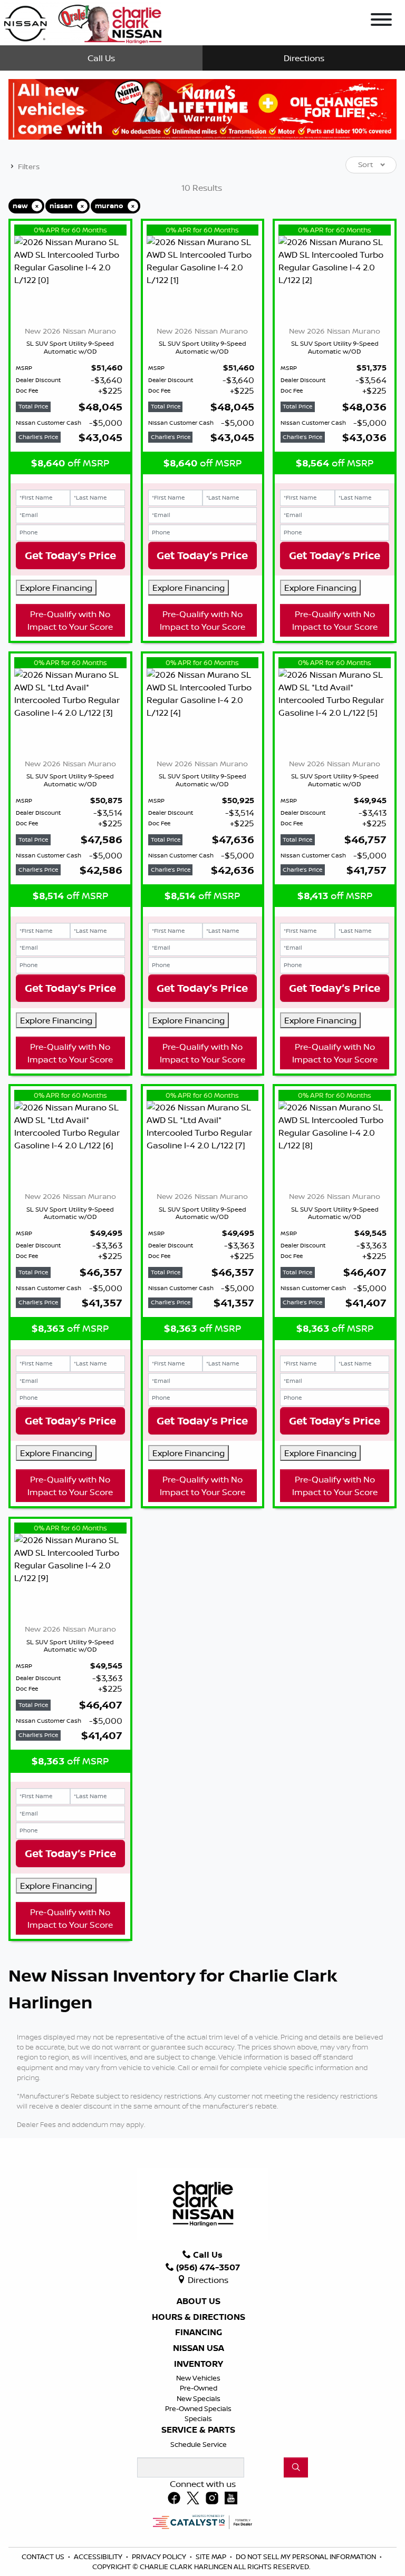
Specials (198, 2418)
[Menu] (381, 21)
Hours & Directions (199, 2317)
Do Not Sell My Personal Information (307, 2557)
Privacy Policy (160, 2557)
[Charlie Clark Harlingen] (83, 22)
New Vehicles (198, 2378)
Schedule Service (199, 2444)
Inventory (199, 2364)
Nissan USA (199, 2348)
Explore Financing (56, 588)
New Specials (199, 2398)
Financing (199, 2333)
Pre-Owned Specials (198, 2408)
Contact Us (44, 2557)
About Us (199, 2301)
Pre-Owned (199, 2388)
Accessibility (99, 2557)
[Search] (296, 2467)
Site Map (212, 2557)
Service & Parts (198, 2430)
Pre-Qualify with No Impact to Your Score (70, 620)
